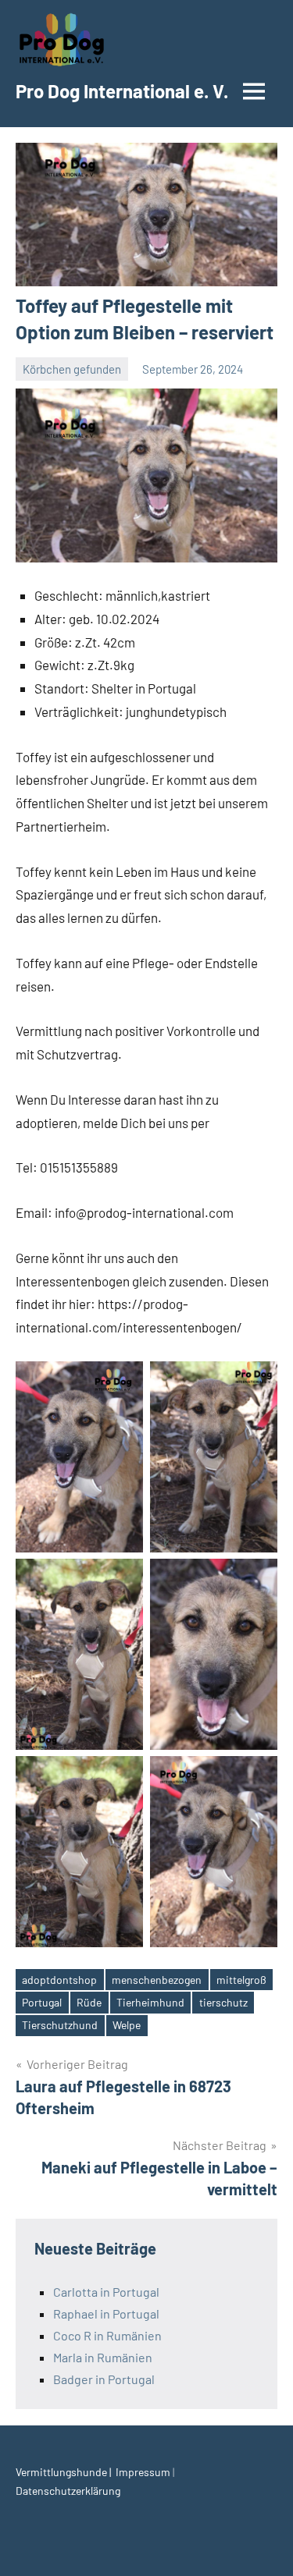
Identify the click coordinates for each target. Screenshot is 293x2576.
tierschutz (223, 2002)
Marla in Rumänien (103, 2357)
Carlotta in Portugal (106, 2292)
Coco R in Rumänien (107, 2335)
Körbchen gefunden (72, 369)
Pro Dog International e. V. (122, 91)
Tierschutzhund (60, 2025)
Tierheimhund (150, 2002)
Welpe (127, 2025)
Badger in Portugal (104, 2379)
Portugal (42, 2002)
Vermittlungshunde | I (67, 2472)
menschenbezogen (157, 1980)
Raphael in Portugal (106, 2313)
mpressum (146, 2472)
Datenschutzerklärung (68, 2491)
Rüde (89, 2002)
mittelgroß (241, 1980)
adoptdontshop (59, 1980)
